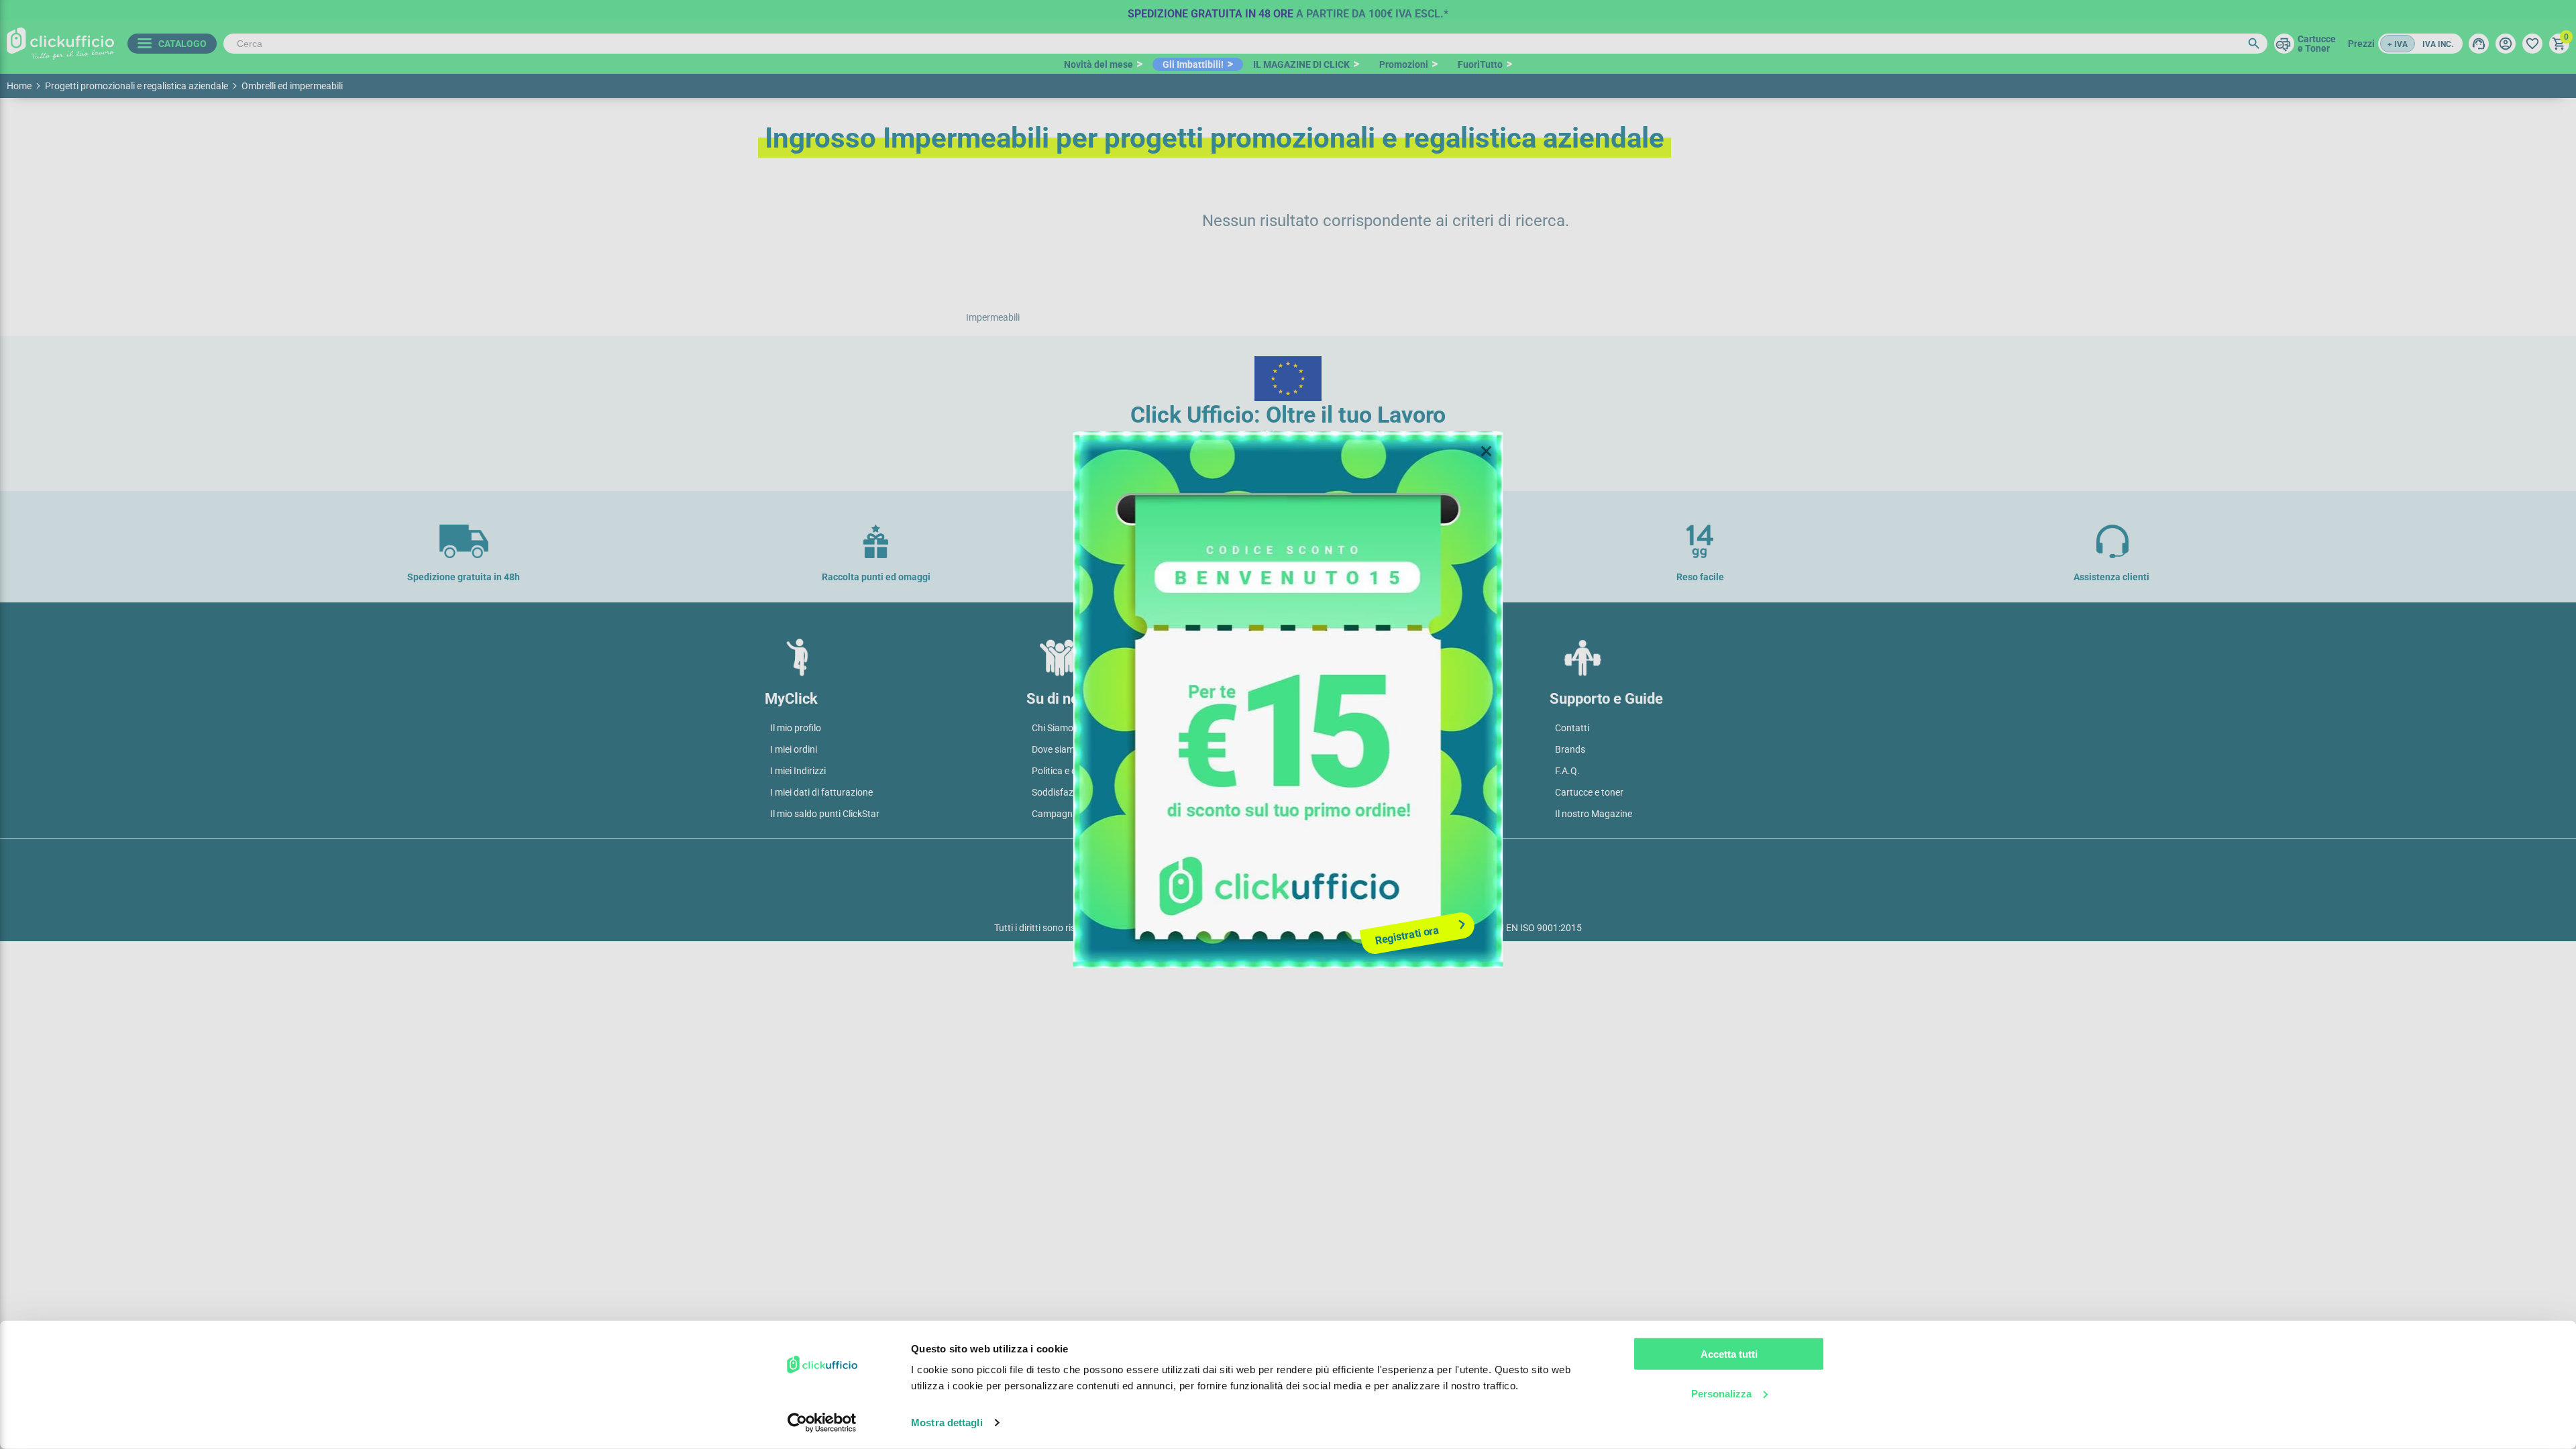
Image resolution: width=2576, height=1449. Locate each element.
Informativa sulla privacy (1216, 860)
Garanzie (1312, 792)
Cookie (1308, 860)
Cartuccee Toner (2317, 44)
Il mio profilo (796, 728)
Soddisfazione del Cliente (1083, 792)
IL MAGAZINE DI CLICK (1301, 64)
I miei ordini (794, 749)
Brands (1570, 749)
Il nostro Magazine (1594, 814)
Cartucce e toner (1589, 792)
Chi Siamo (1053, 728)
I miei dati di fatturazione (821, 792)
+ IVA (2398, 44)
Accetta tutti (1729, 1354)
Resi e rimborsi (1324, 814)
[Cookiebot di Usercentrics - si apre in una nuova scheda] (822, 1423)
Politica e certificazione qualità (1095, 771)
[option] (1288, 10)
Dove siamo (1056, 749)
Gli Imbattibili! (1193, 64)
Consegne (1314, 771)
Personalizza (1721, 1393)
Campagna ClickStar (1074, 814)
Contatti (1572, 728)
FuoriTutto (1480, 64)
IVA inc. (2438, 44)
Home (19, 86)
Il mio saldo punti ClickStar (825, 814)
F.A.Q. (1567, 771)
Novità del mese (1098, 64)
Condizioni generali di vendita (1354, 728)
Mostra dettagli (947, 1423)
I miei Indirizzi (798, 771)
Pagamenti (1316, 749)
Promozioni (1404, 64)
